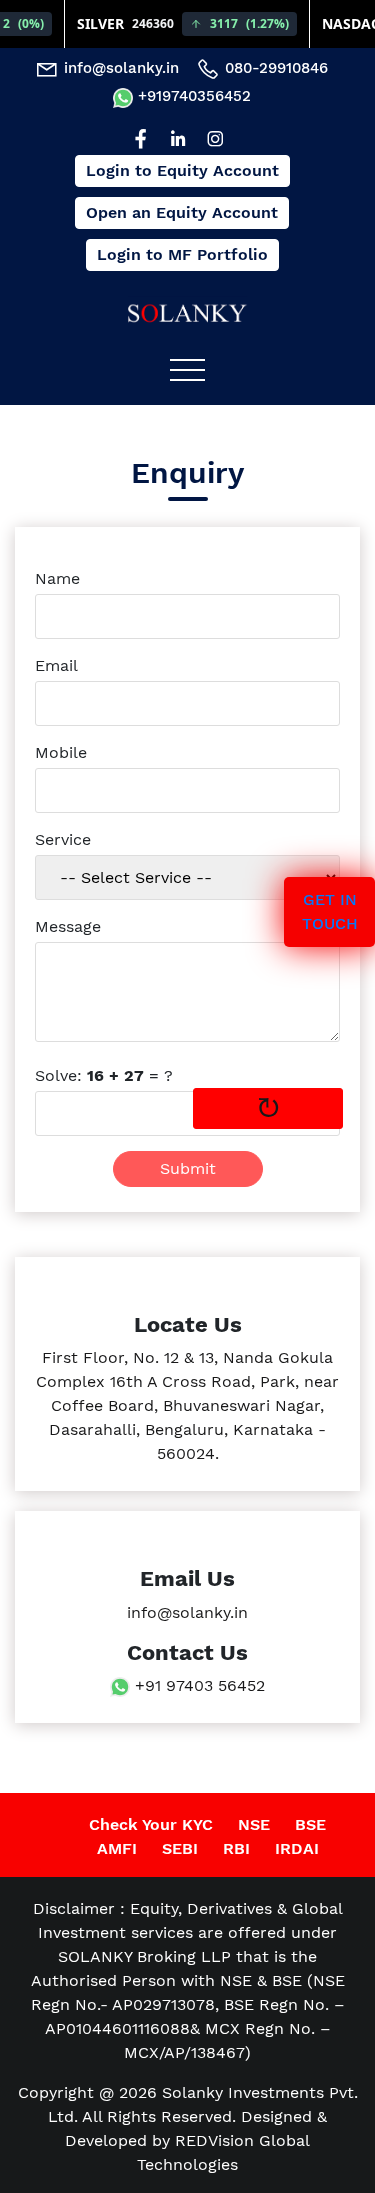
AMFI (117, 1848)
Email (56, 665)
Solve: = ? (104, 1075)
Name (57, 578)
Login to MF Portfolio (182, 254)
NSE (254, 1824)
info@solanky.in (119, 68)
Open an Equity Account (182, 212)
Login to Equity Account (182, 170)
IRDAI (297, 1848)
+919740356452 (192, 96)
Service (63, 839)
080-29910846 (274, 68)
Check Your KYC (151, 1824)
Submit (188, 1168)
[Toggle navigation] (187, 368)
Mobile (61, 752)
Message (68, 926)
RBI (236, 1848)
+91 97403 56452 (200, 1685)
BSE (310, 1824)
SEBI (180, 1848)
